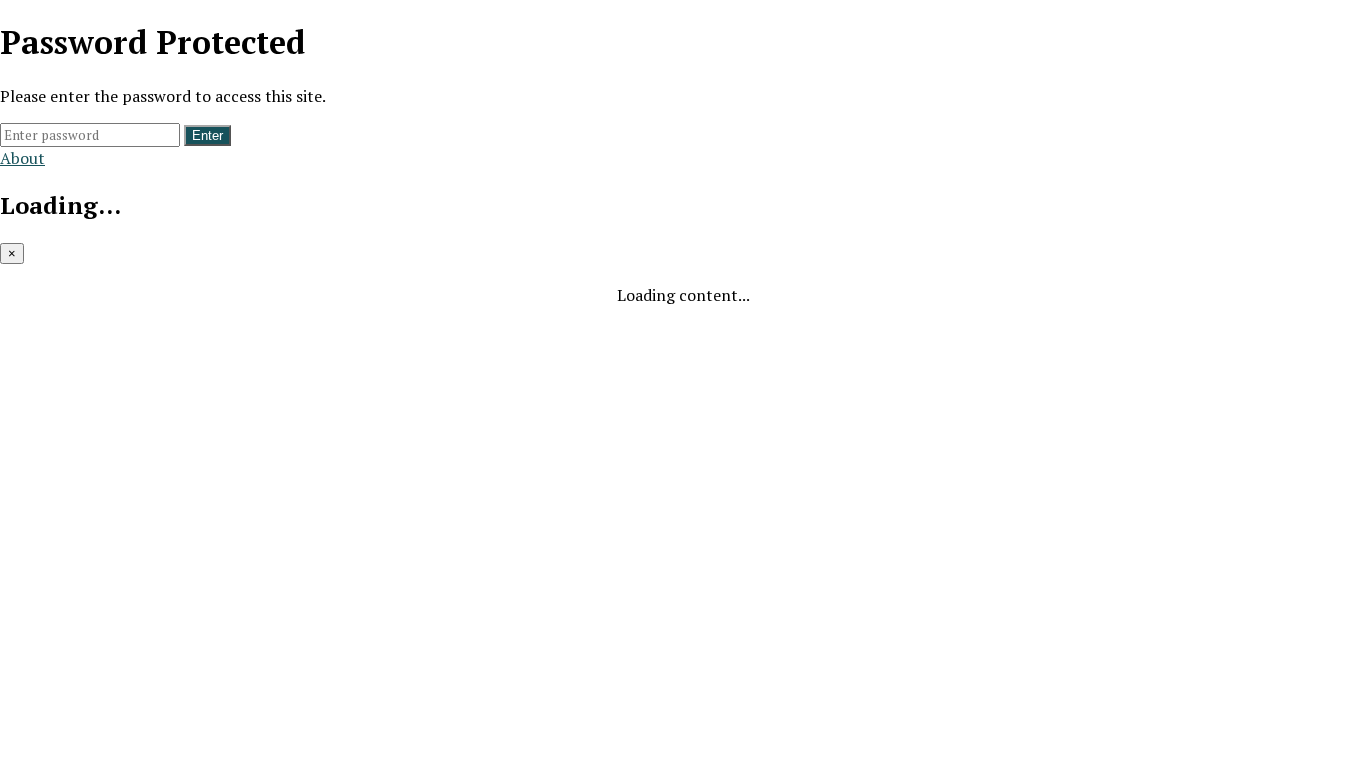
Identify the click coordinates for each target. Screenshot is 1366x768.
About (22, 158)
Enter (207, 135)
